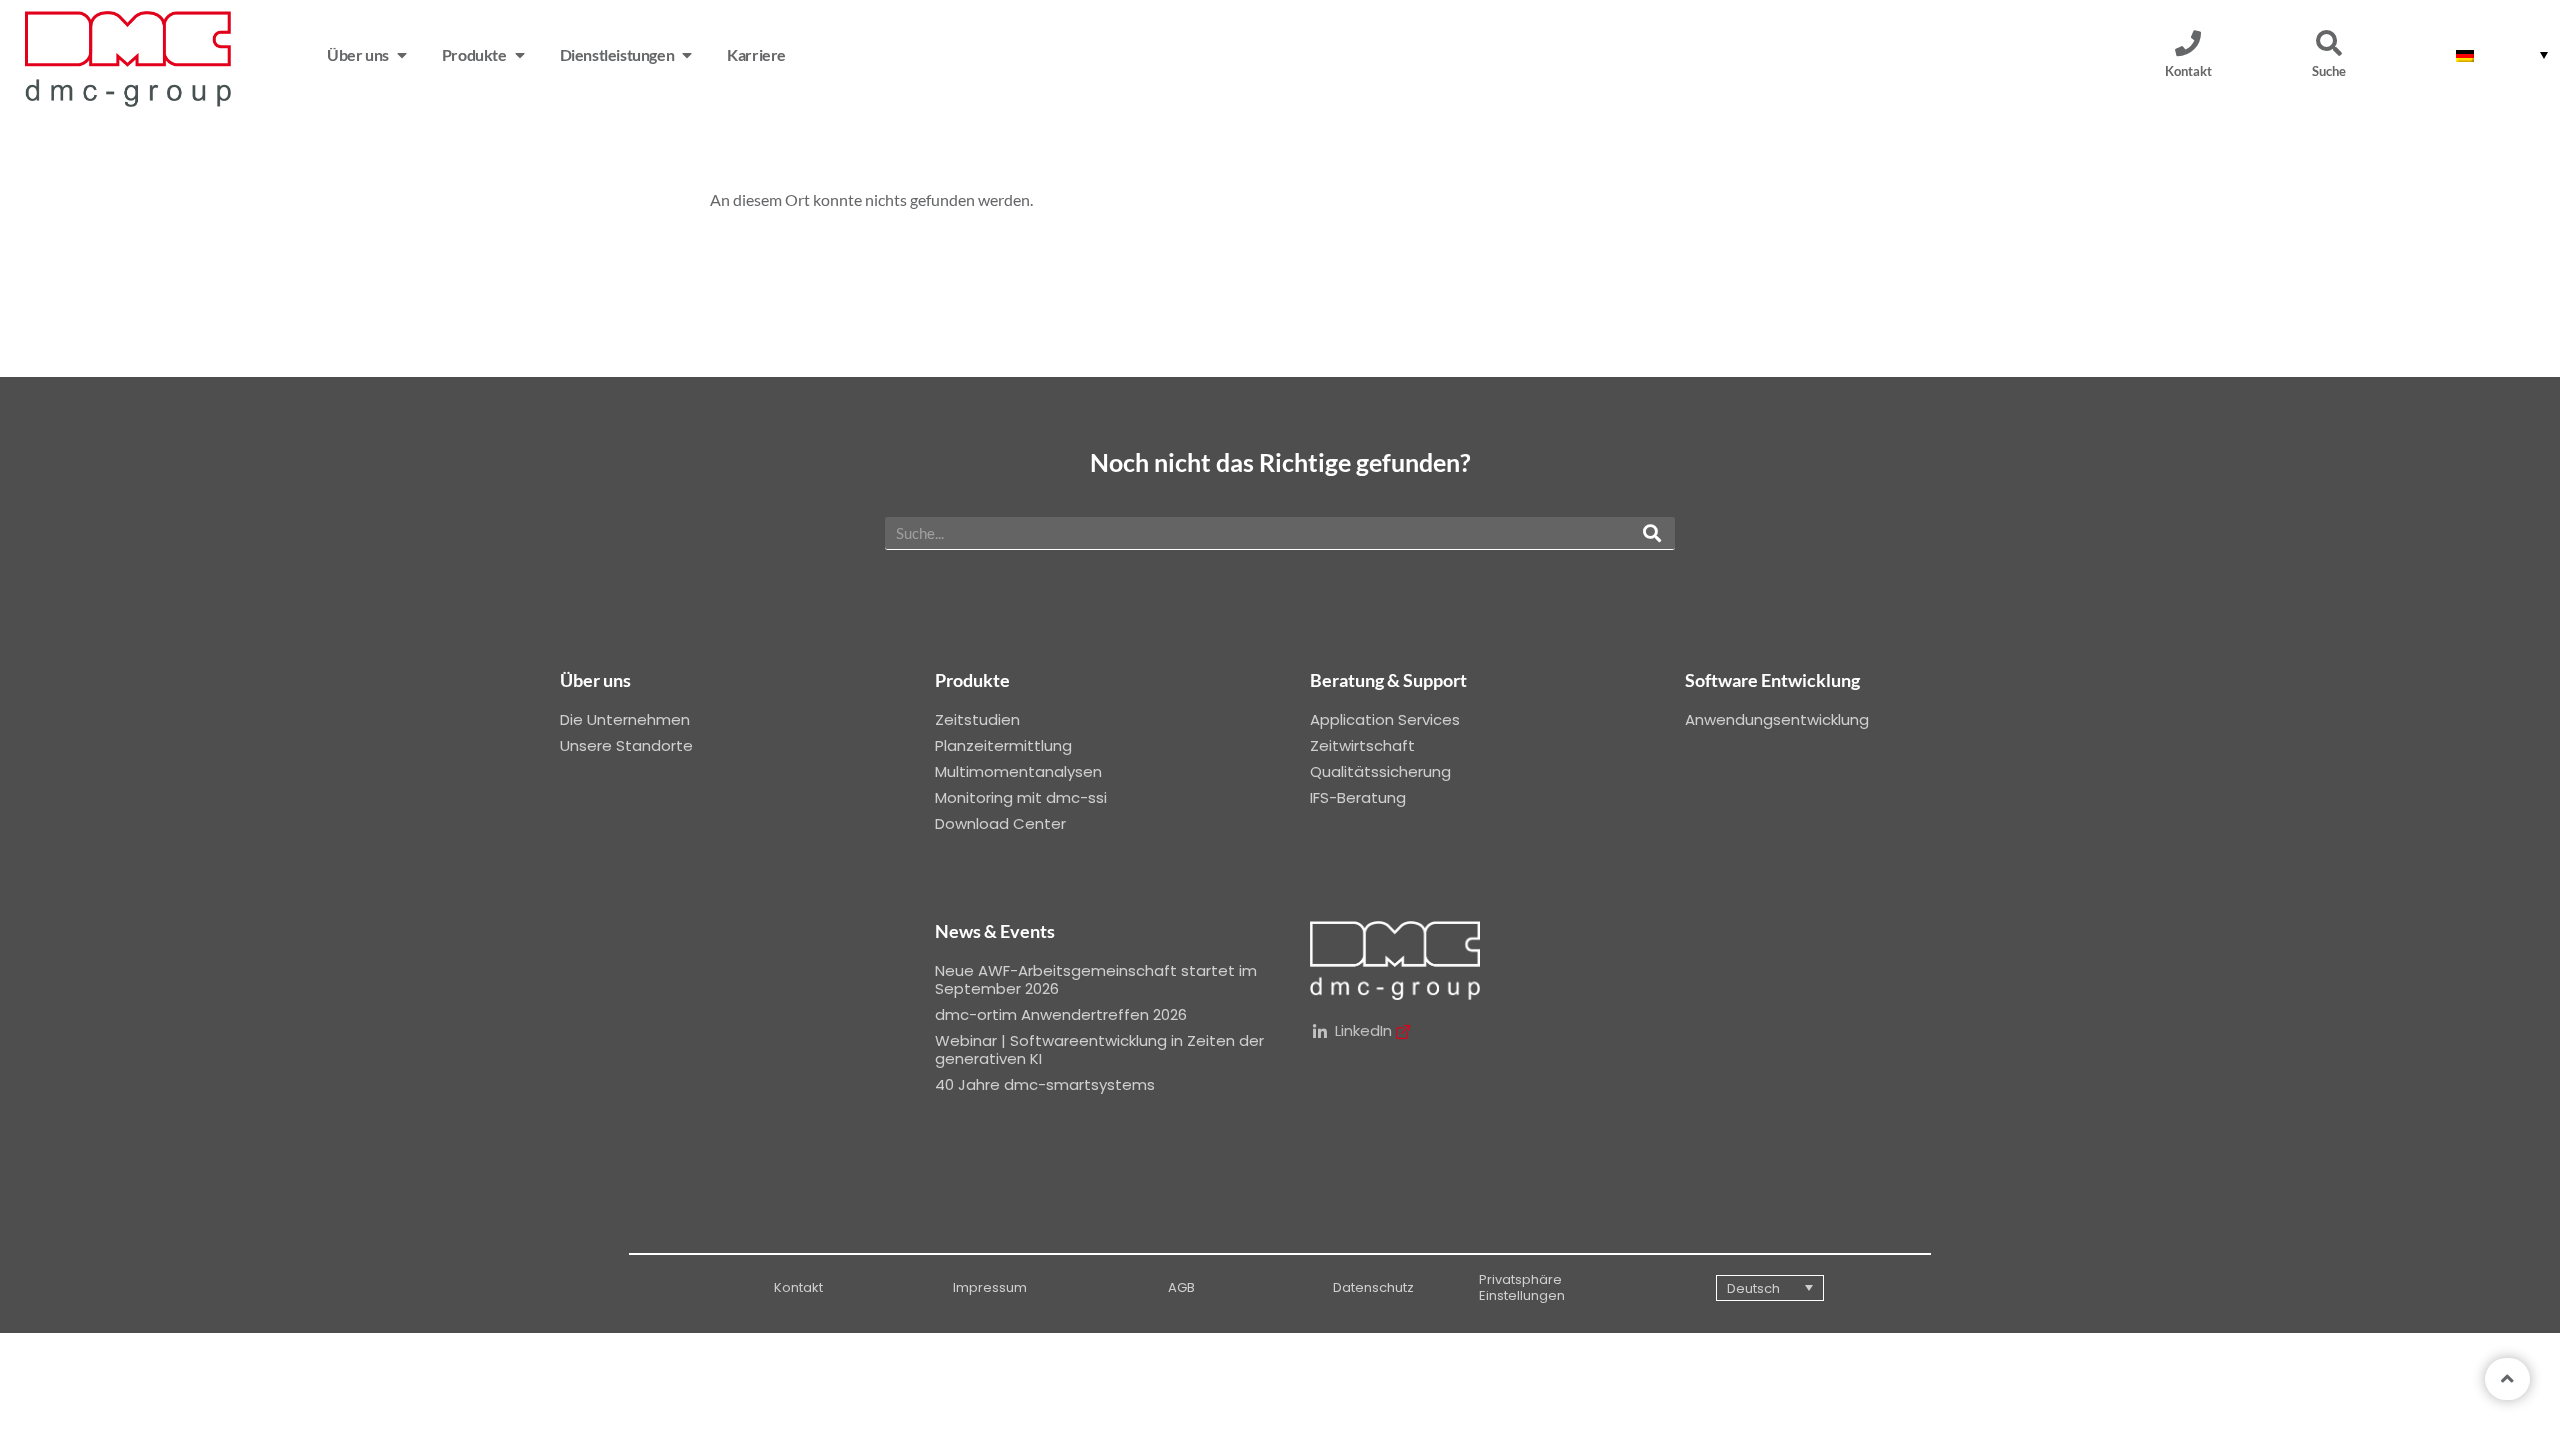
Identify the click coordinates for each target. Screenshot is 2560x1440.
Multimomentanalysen (1018, 771)
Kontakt (2188, 71)
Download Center (1000, 823)
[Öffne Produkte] (520, 55)
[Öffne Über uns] (402, 55)
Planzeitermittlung (1003, 745)
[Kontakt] (2188, 43)
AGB (1181, 1287)
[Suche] (2329, 43)
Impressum (990, 1287)
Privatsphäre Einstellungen (1522, 1287)
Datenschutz (1373, 1287)
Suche (2329, 71)
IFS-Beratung (1358, 797)
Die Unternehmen (625, 719)
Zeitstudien (977, 719)
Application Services (1385, 719)
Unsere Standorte (626, 745)
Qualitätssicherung (1380, 771)
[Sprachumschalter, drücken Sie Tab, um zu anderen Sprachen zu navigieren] (2502, 55)
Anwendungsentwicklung (1777, 719)
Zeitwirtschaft (1362, 745)
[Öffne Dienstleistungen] (687, 55)
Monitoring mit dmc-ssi (1021, 797)
